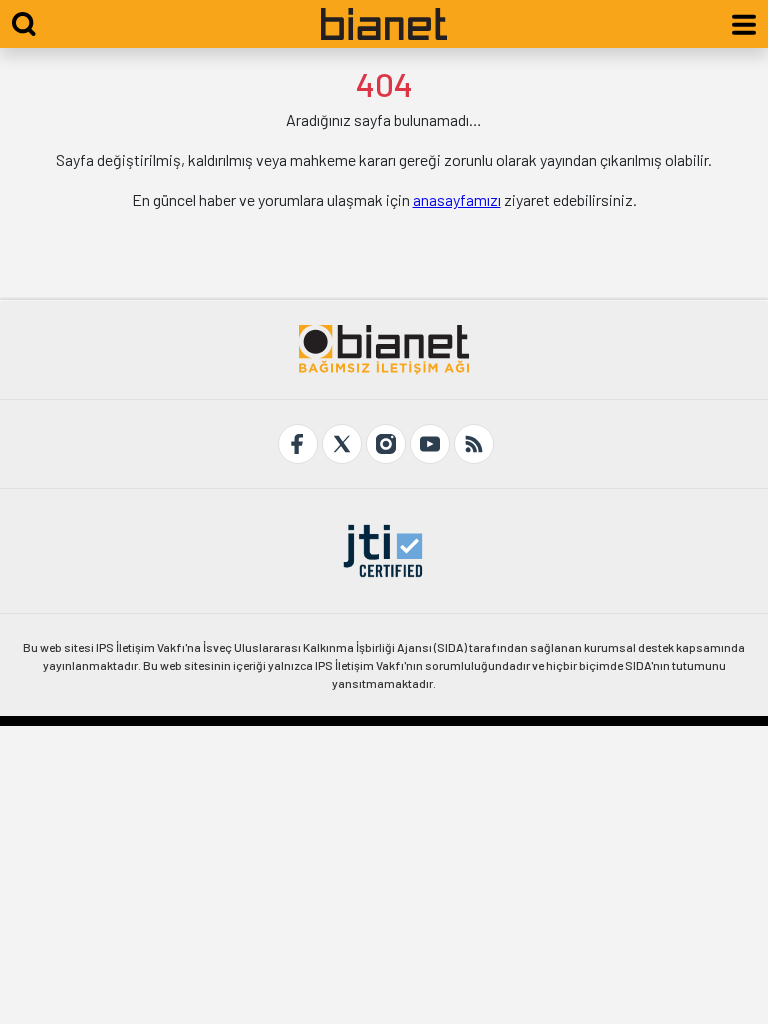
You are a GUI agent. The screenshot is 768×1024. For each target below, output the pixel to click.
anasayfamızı (457, 199)
